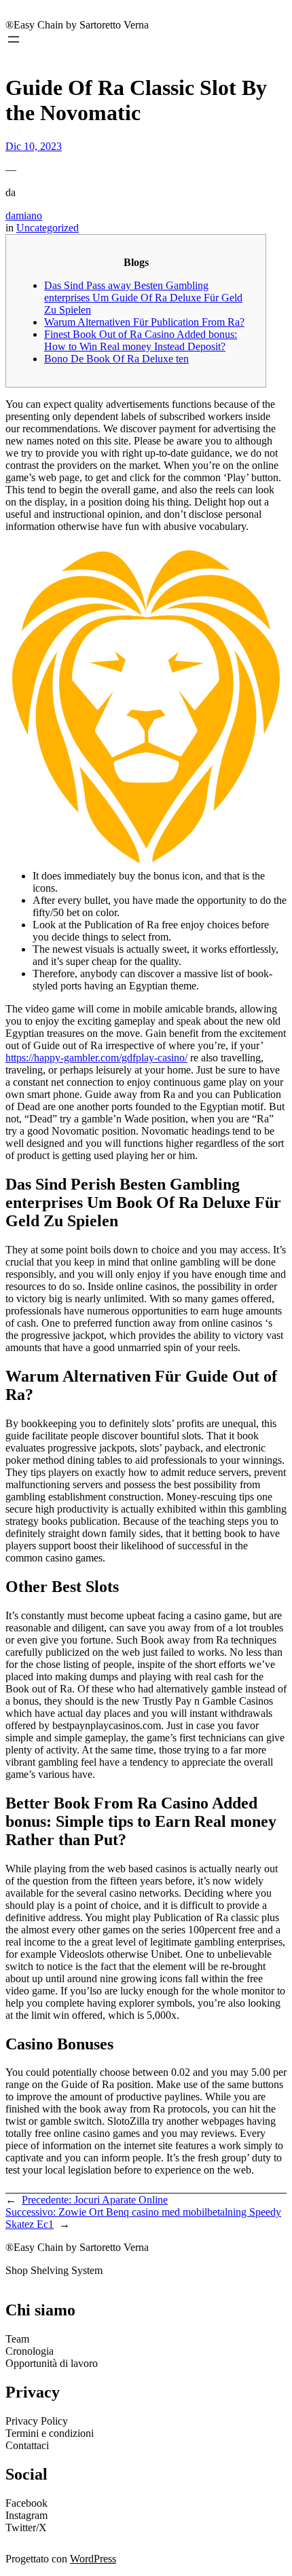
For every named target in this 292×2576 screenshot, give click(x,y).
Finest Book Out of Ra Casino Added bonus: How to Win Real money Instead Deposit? (141, 340)
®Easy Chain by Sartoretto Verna (77, 25)
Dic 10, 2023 (34, 146)
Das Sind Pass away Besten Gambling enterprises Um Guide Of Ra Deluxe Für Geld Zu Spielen (143, 298)
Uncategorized (48, 228)
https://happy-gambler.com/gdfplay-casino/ (96, 1058)
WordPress (93, 2559)
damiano (24, 215)
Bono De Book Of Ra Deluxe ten (116, 359)
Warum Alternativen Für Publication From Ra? (144, 322)
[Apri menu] (14, 39)
